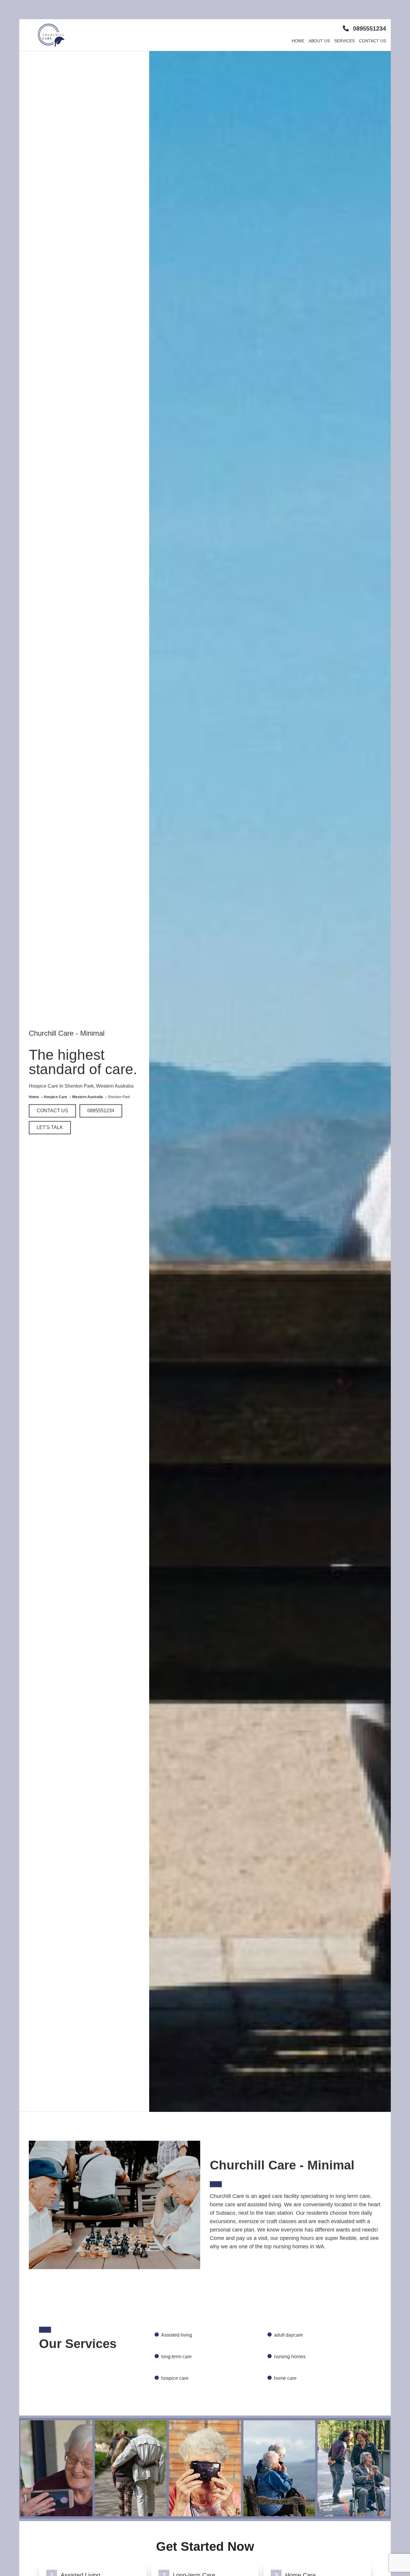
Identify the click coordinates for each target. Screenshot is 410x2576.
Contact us (372, 41)
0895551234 (369, 28)
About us (319, 41)
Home (298, 41)
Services (344, 41)
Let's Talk (50, 1128)
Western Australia (88, 1097)
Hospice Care (56, 1097)
